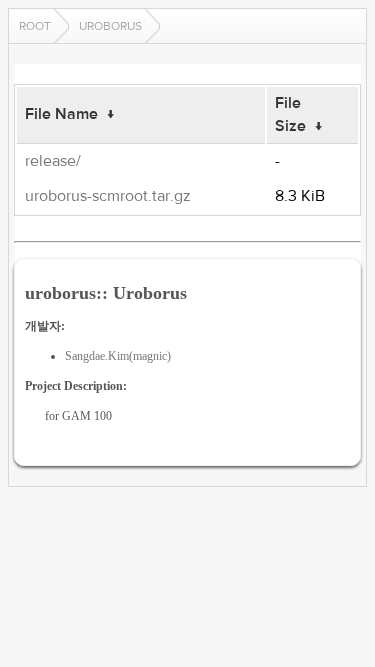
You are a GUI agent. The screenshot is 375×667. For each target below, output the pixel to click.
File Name (61, 114)
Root (35, 26)
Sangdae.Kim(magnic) (118, 356)
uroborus (110, 26)
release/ (53, 161)
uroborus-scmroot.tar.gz (108, 196)
